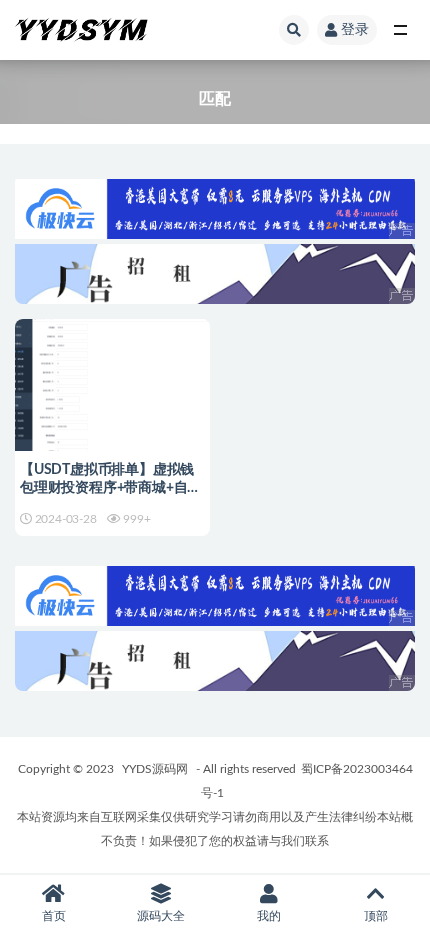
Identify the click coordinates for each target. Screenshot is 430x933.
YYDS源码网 (155, 769)
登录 (355, 30)
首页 (54, 916)
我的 (269, 916)
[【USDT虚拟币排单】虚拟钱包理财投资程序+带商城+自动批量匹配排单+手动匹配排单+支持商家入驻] (112, 404)
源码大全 (161, 916)
